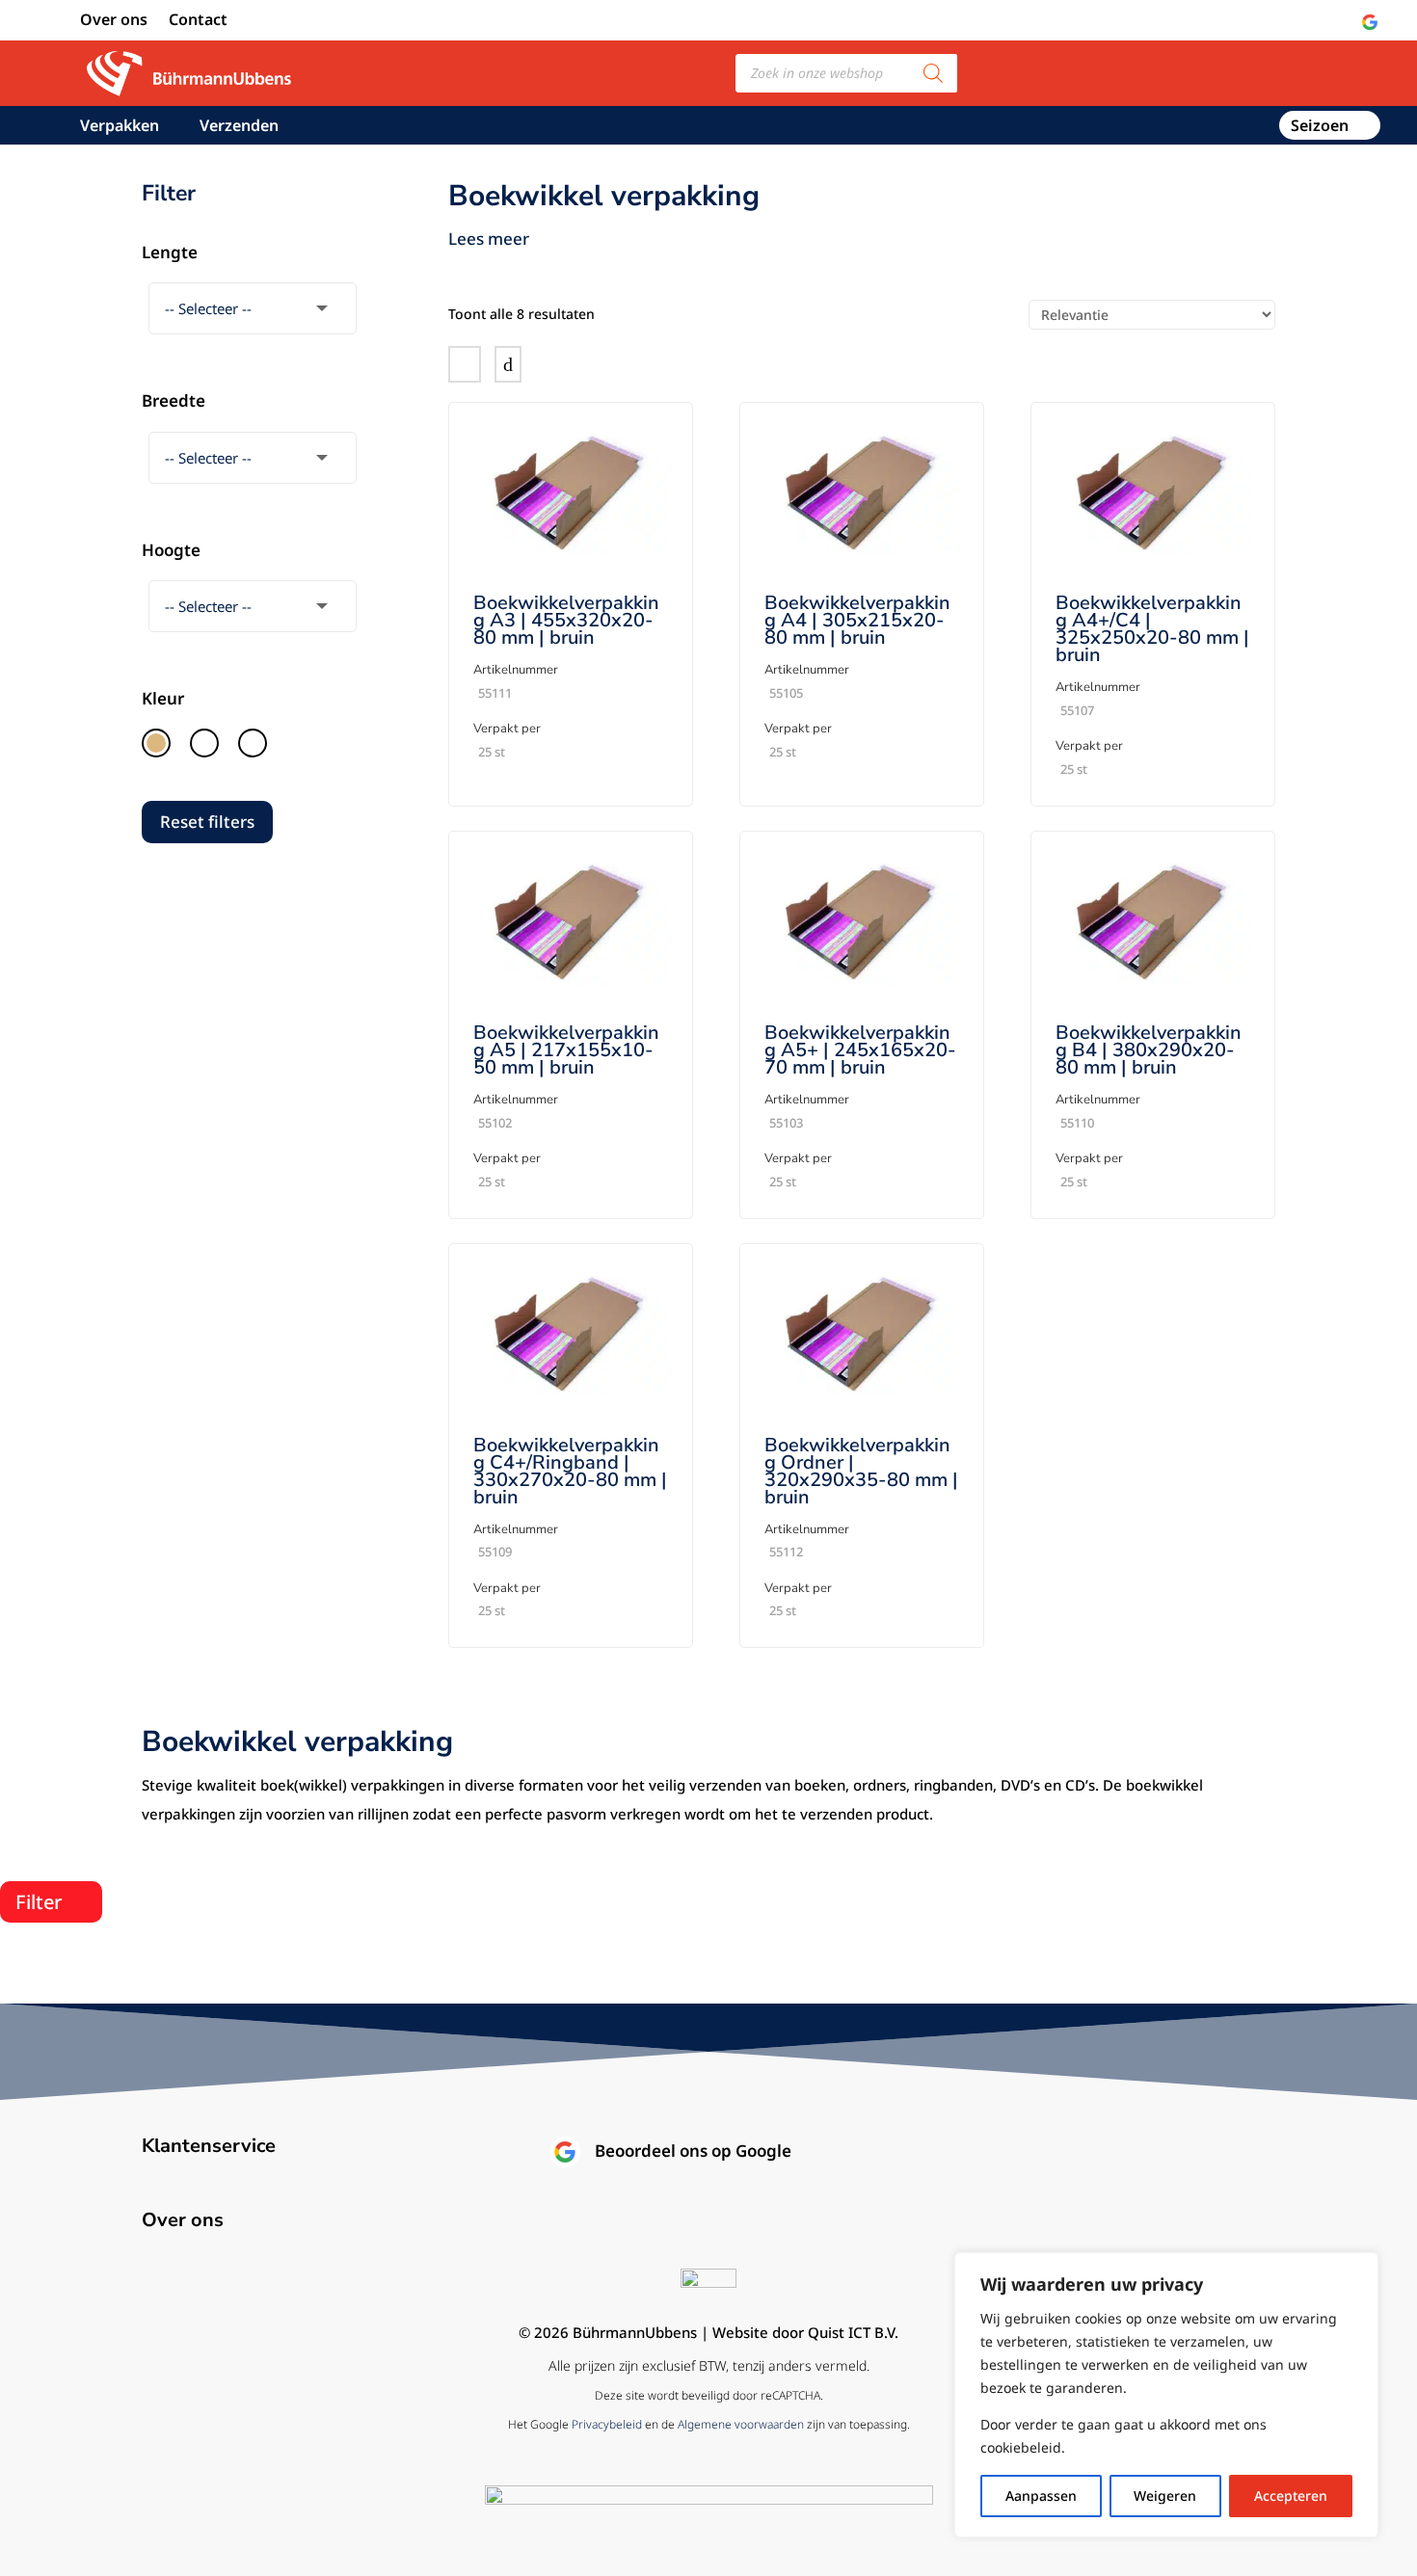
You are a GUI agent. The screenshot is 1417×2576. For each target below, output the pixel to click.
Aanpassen (1041, 2496)
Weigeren (1165, 2496)
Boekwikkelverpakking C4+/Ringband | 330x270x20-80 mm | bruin (570, 1471)
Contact (198, 21)
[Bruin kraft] (204, 743)
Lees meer (489, 239)
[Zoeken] (933, 73)
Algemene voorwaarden (741, 2424)
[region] (1166, 2395)
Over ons (114, 21)
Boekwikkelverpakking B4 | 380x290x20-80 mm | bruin (1149, 1050)
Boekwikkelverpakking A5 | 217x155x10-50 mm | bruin (566, 1050)
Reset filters (207, 822)
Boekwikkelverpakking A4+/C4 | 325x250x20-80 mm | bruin (1152, 629)
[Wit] (253, 743)
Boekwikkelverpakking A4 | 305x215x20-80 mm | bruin (857, 620)
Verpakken (120, 127)
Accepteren (1291, 2496)
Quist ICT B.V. (853, 2332)
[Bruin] (156, 743)
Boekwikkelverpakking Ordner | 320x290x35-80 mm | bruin (861, 1471)
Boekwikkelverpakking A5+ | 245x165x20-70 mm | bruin (860, 1050)
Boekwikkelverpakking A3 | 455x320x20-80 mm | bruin (566, 620)
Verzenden (239, 127)
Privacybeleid (607, 2424)
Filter (39, 1902)
